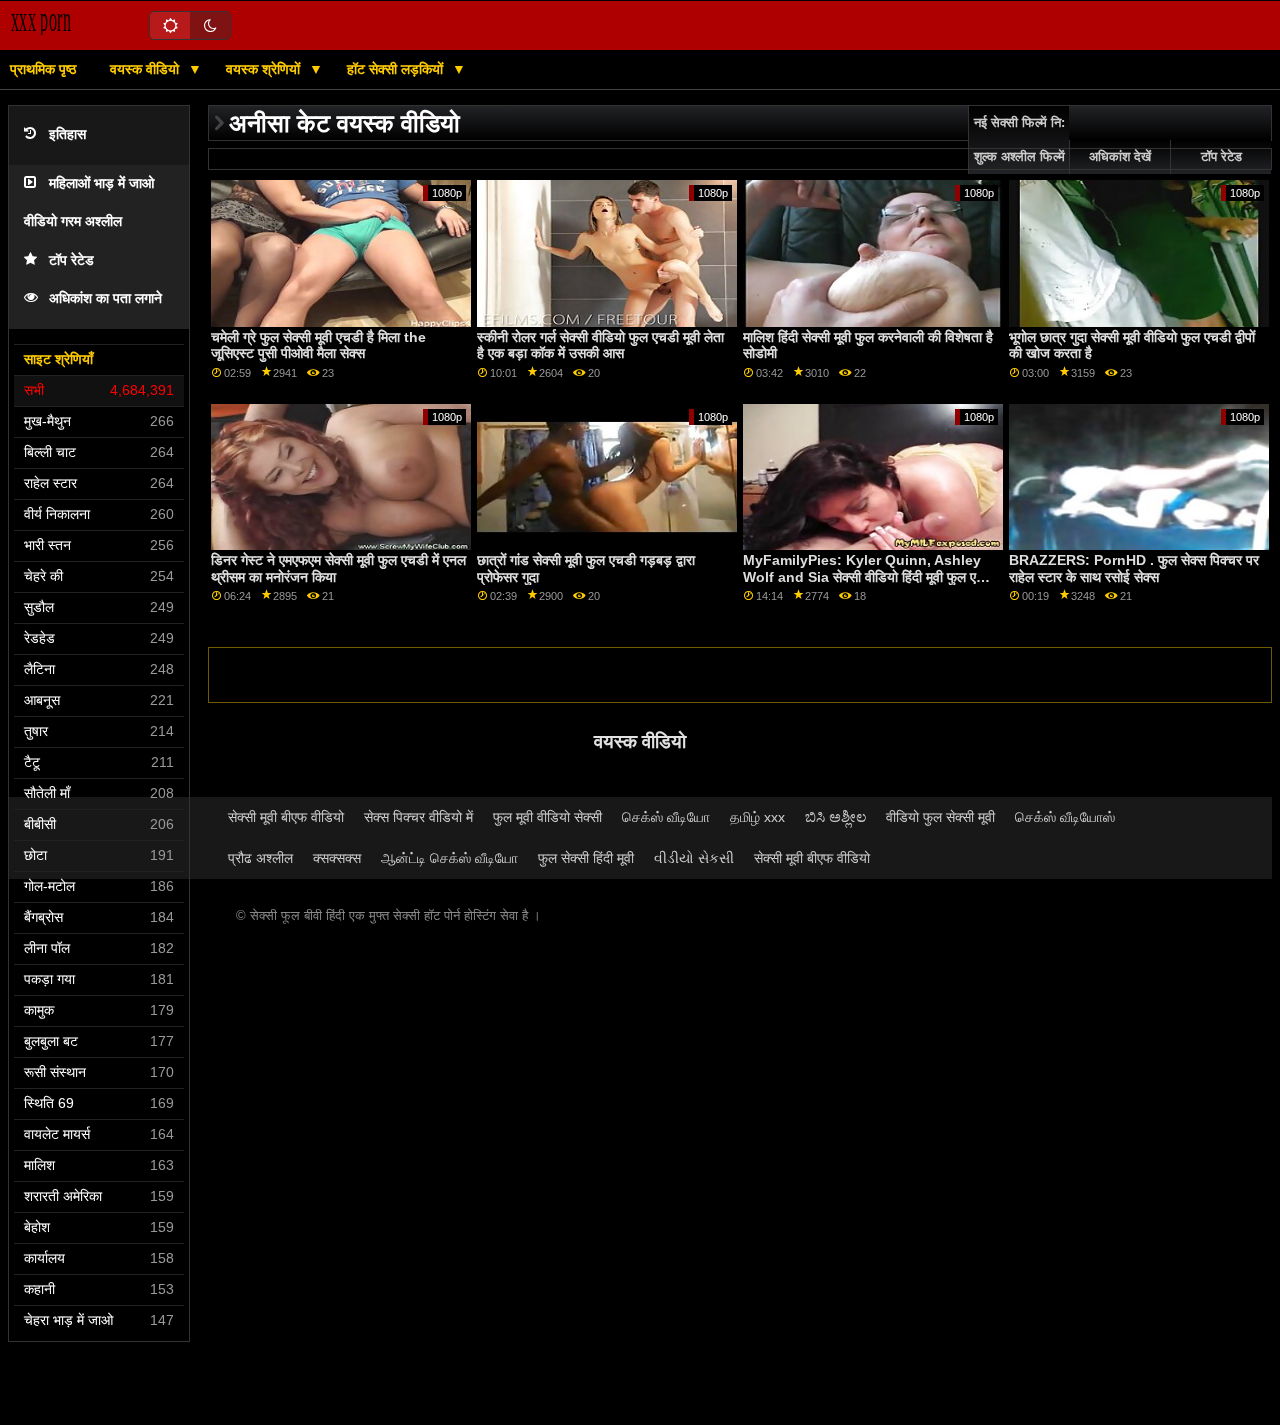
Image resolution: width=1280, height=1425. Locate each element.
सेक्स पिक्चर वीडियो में (418, 817)
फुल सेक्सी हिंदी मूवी (586, 858)
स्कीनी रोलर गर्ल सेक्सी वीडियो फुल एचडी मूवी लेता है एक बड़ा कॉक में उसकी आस (600, 345)
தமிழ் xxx (757, 817)
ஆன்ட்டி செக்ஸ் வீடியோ (449, 858)
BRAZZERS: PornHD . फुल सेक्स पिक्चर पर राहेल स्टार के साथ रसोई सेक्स (1134, 568)
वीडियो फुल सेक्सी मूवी (940, 817)
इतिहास (67, 134)
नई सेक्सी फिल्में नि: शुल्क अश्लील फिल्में (1019, 140)
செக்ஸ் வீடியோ (666, 817)
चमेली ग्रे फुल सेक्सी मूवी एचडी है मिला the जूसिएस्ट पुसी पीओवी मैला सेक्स (318, 345)
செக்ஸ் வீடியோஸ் (1065, 817)
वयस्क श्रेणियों (265, 69)
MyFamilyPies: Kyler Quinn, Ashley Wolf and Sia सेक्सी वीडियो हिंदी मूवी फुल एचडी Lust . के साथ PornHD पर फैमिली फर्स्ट (870, 576)
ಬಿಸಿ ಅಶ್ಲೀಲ (835, 817)
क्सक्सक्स (337, 858)
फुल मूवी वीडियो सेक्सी (547, 817)
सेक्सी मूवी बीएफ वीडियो (286, 817)
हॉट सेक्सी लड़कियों (397, 69)
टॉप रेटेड (71, 260)
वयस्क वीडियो (146, 69)
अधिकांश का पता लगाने (105, 298)
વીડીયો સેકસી (694, 858)
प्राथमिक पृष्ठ (43, 69)
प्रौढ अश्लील (260, 858)
